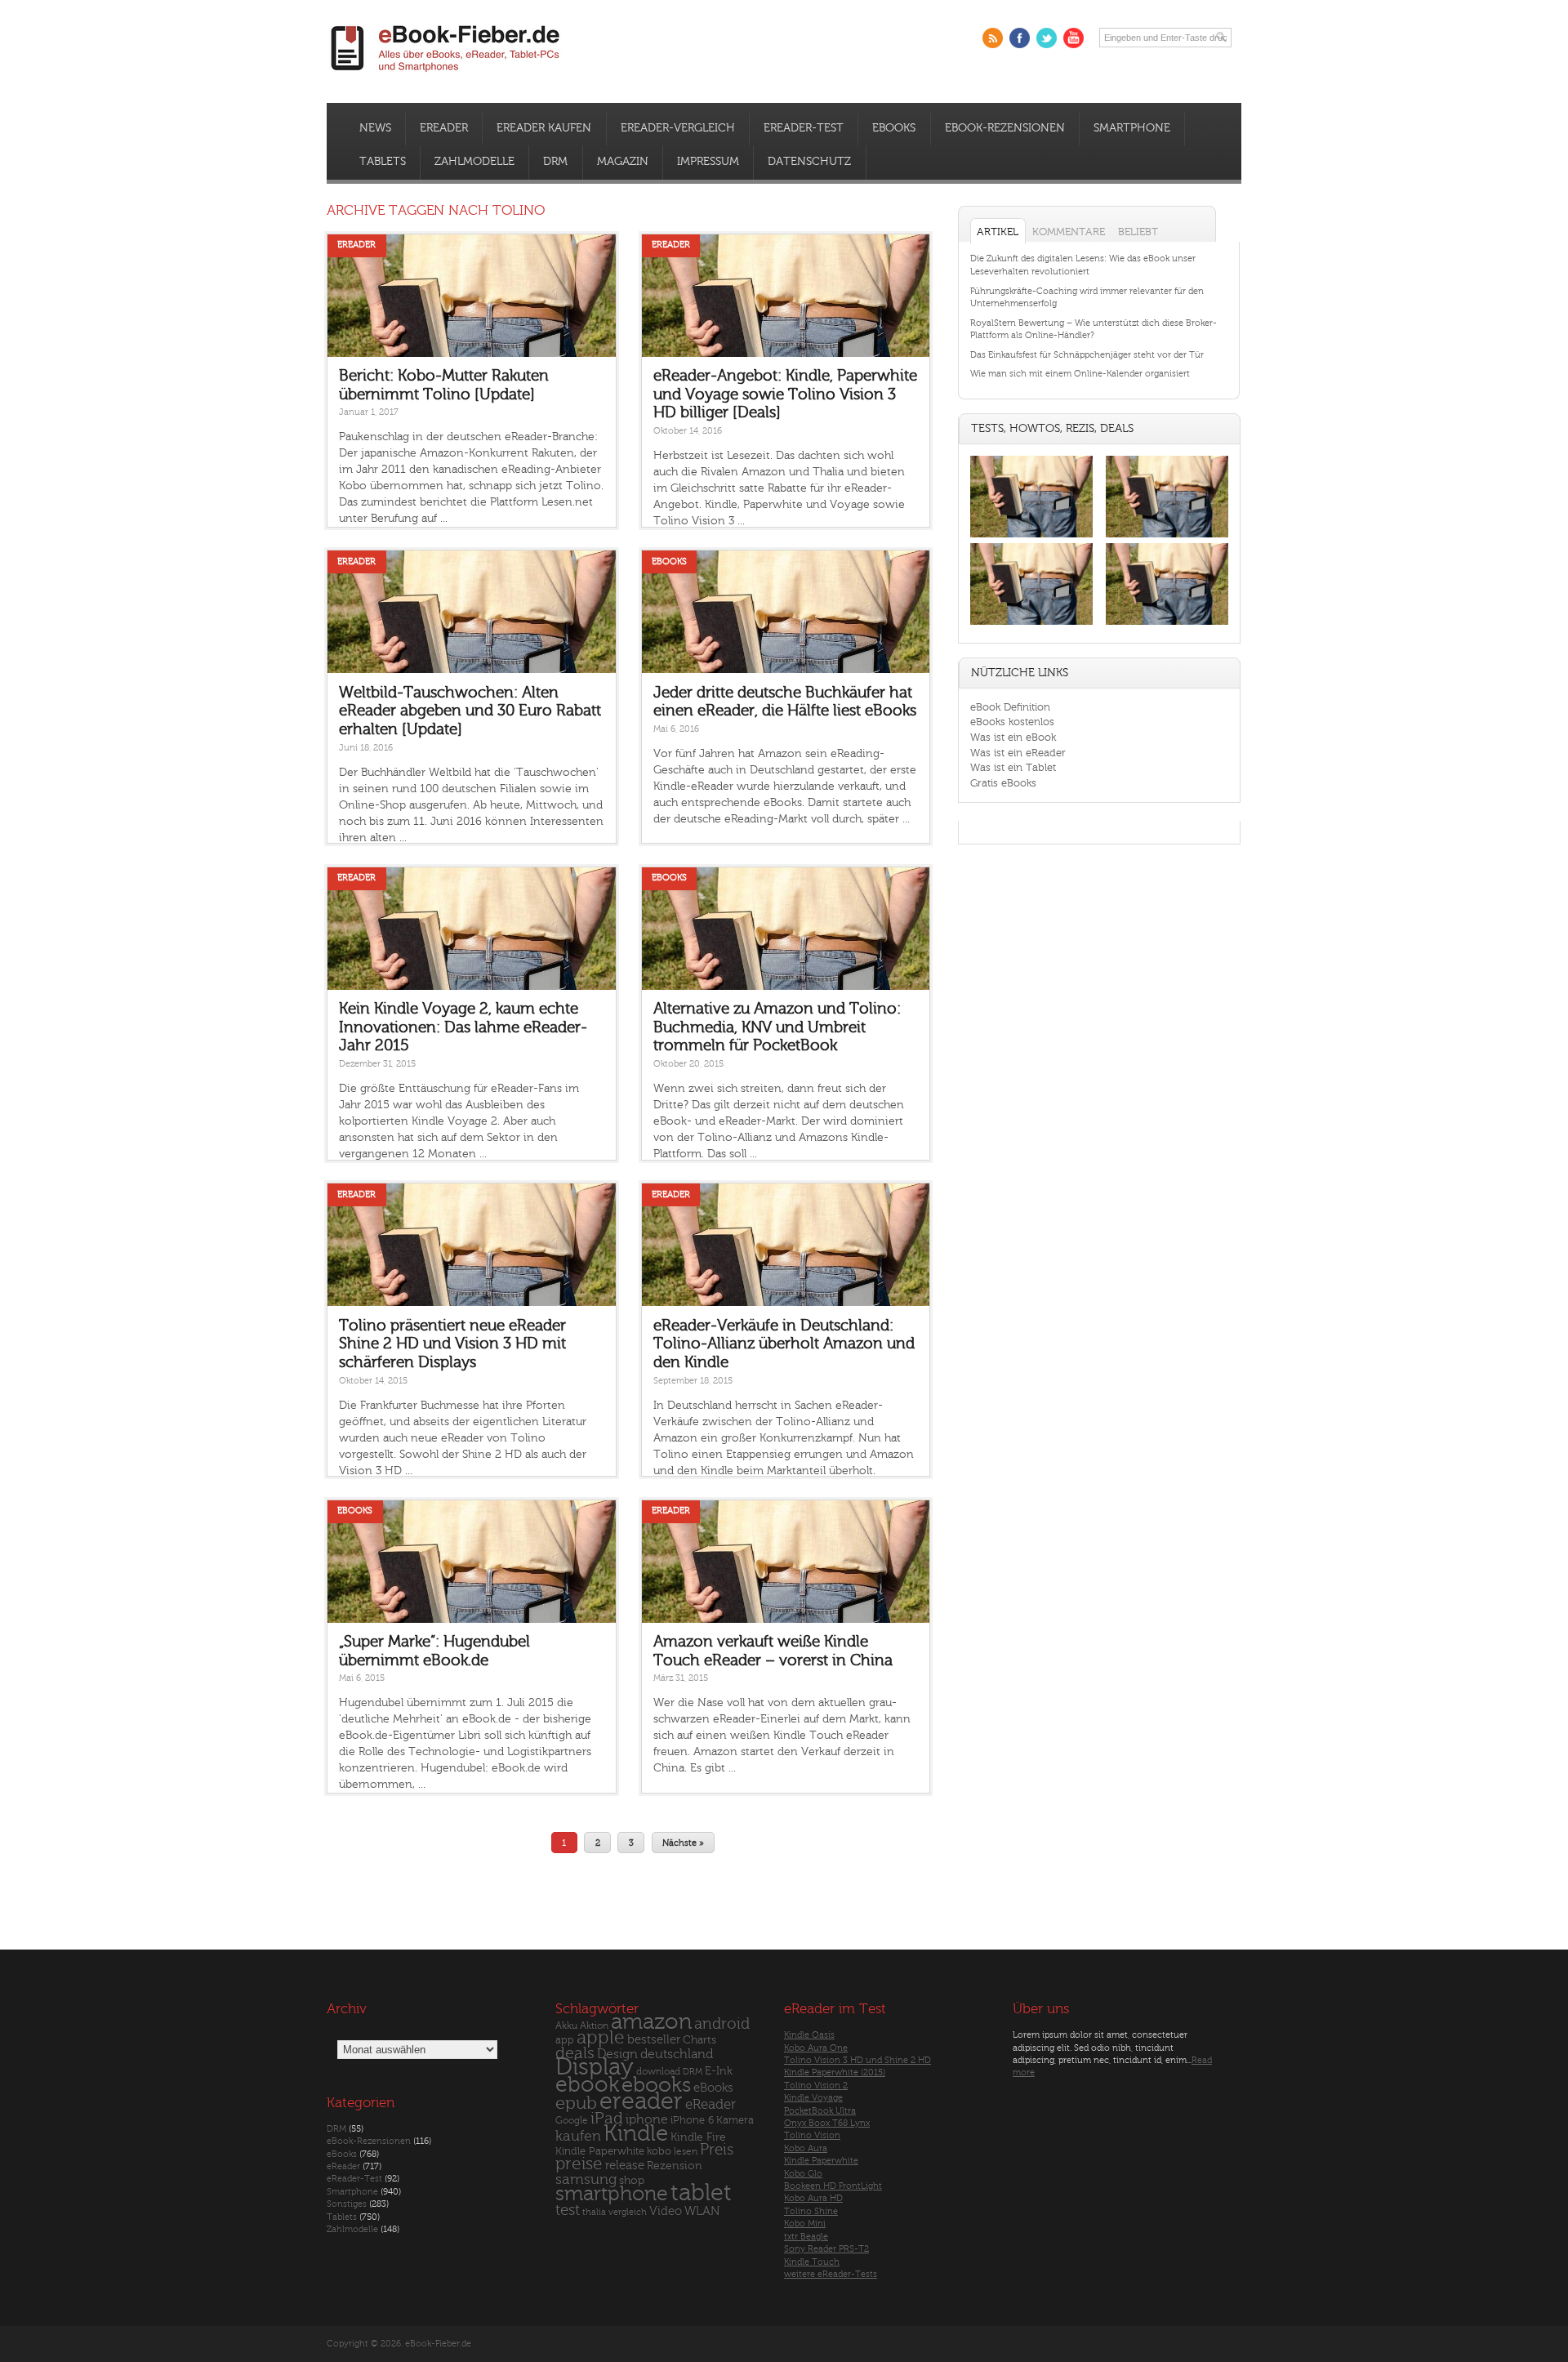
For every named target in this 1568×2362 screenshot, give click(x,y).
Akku (566, 2026)
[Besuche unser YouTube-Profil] (1074, 38)
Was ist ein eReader (1018, 753)
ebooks (656, 2085)
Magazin (623, 162)
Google (572, 2121)
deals (575, 2053)
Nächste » (683, 1842)
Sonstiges (347, 2204)
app (565, 2040)
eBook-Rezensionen (1005, 128)
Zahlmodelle (474, 162)
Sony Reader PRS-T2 (826, 2249)
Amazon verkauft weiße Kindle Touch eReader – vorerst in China (773, 1651)
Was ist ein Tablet (1013, 767)
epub (576, 2104)
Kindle (636, 2133)
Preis (717, 2150)
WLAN (702, 2211)
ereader (641, 2101)
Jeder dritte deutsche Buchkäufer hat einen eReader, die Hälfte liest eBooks (785, 702)
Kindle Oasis (809, 2035)
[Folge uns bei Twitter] (1047, 38)
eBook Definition (1010, 707)
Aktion (594, 2026)
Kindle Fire (698, 2137)
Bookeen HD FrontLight (833, 2186)
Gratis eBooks (1003, 783)
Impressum (708, 162)
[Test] (1031, 537)
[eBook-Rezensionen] (1031, 625)
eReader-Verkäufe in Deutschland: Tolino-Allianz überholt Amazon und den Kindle (784, 1344)
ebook (587, 2085)
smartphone (612, 2194)
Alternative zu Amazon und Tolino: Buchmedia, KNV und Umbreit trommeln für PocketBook (777, 1027)
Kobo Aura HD (813, 2198)
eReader (444, 128)
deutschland (677, 2054)
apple (601, 2038)
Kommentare (1069, 232)
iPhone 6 (692, 2120)
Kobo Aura (806, 2148)
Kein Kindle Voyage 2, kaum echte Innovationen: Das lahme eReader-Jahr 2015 (463, 1027)
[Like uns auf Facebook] (1020, 38)
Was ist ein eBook (1013, 737)
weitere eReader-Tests (831, 2274)
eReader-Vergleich (678, 128)
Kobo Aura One (816, 2048)
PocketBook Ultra (820, 2111)
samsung (586, 2179)
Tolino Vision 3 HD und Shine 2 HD (857, 2060)
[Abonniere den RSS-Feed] (993, 38)
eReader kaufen (544, 128)
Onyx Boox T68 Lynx (827, 2123)
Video (666, 2211)
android (722, 2024)
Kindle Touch (812, 2262)
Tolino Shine (811, 2211)
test (568, 2210)
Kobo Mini (805, 2224)
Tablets (383, 162)
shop (632, 2180)
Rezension (675, 2166)
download (658, 2072)
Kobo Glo (803, 2174)
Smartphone (1132, 128)
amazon (651, 2022)
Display (595, 2067)
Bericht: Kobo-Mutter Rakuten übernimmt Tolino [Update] (444, 385)
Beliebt (1138, 232)
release (625, 2166)
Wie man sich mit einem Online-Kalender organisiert (1080, 374)
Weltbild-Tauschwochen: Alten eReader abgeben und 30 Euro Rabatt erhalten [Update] (470, 711)
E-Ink (719, 2071)
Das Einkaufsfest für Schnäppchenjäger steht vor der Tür (1087, 355)
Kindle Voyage (813, 2098)
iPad (607, 2118)
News (375, 128)
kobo (659, 2151)
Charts (699, 2040)
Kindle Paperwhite (600, 2151)
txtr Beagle (806, 2237)
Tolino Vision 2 (816, 2086)
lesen (686, 2151)
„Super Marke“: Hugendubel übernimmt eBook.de (434, 1651)
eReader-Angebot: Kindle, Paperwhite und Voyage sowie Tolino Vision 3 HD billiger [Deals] (785, 394)
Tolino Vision (812, 2135)
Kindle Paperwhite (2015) (835, 2072)
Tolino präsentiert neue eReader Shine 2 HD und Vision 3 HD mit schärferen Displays (452, 1344)
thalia (594, 2212)
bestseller (654, 2040)
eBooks (894, 128)
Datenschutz (809, 162)
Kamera (735, 2120)
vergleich (628, 2212)
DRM (555, 162)
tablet (701, 2193)
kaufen (578, 2136)
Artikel (998, 232)
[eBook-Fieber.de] (446, 75)
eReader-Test (804, 128)
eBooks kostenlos (1012, 722)
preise (579, 2164)
